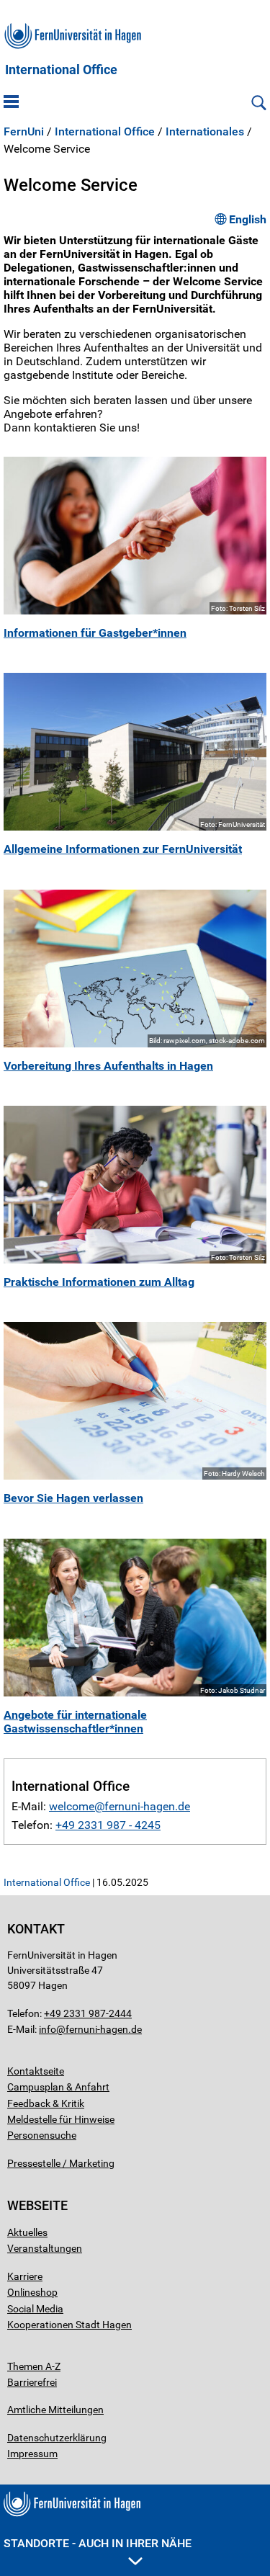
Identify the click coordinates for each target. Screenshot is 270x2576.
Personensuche (42, 2135)
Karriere (25, 2276)
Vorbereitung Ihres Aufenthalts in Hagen (108, 1066)
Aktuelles (27, 2232)
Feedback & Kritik (46, 2103)
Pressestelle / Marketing (61, 2163)
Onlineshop (32, 2292)
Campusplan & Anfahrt (58, 2087)
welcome (72, 1806)
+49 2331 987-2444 (88, 2013)
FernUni (24, 132)
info (48, 2029)
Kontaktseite (36, 2071)
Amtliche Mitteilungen (55, 2410)
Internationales (205, 132)
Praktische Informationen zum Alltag (99, 1282)
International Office (61, 70)
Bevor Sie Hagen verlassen (73, 1498)
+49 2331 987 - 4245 (108, 1825)
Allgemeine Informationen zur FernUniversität (123, 849)
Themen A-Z (34, 2366)
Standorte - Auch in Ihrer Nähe (98, 2543)
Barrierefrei (32, 2382)
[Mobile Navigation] (11, 103)
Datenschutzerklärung (57, 2438)
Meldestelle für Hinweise (61, 2119)
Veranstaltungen (45, 2248)
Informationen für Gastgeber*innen (95, 633)
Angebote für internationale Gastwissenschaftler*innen (75, 1722)
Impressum (32, 2454)
